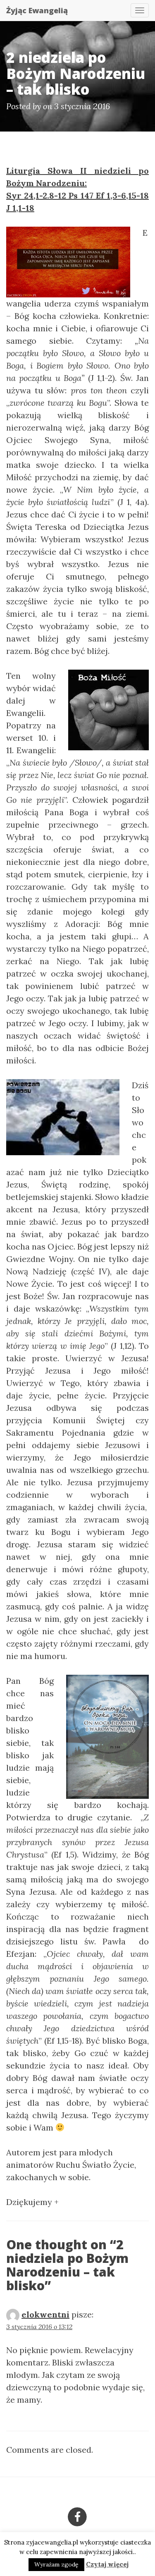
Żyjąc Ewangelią (37, 10)
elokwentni (45, 2314)
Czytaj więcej (107, 2564)
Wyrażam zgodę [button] (56, 2564)
